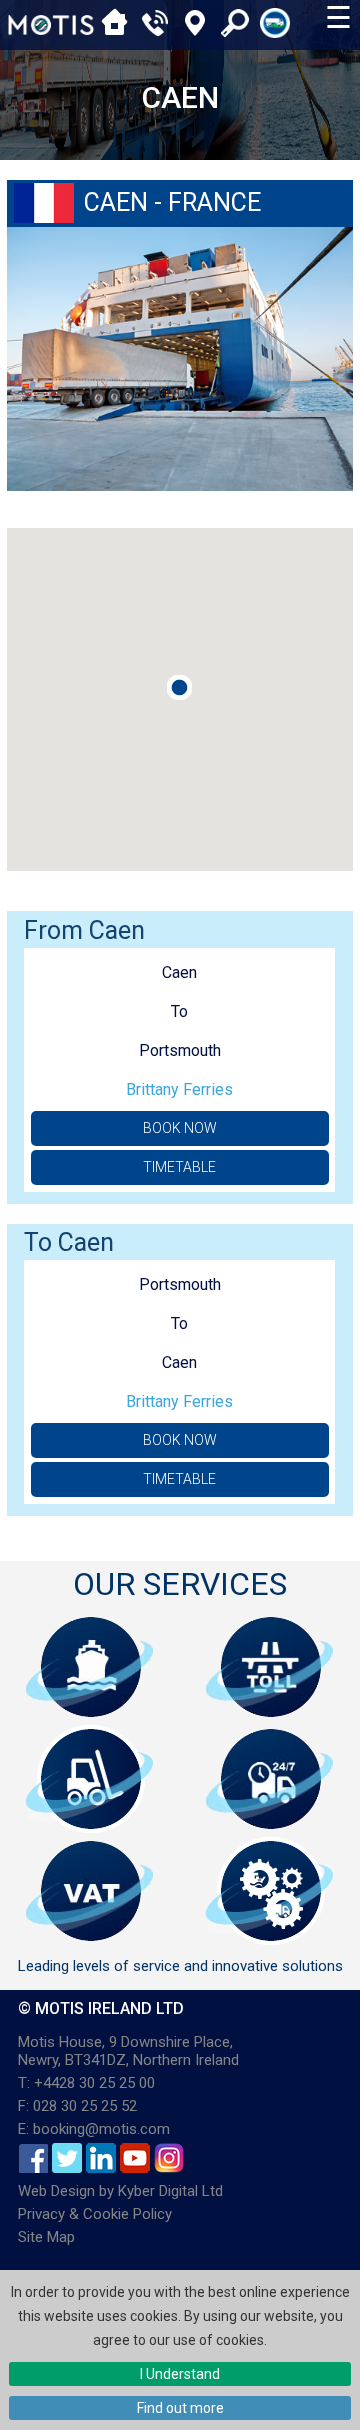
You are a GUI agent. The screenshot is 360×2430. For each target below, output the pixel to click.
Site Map (46, 2237)
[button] (179, 687)
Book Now (180, 1128)
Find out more (180, 2408)
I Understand (180, 2374)
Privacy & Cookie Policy (95, 2214)
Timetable (179, 1167)
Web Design (56, 2191)
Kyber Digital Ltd (170, 2191)
